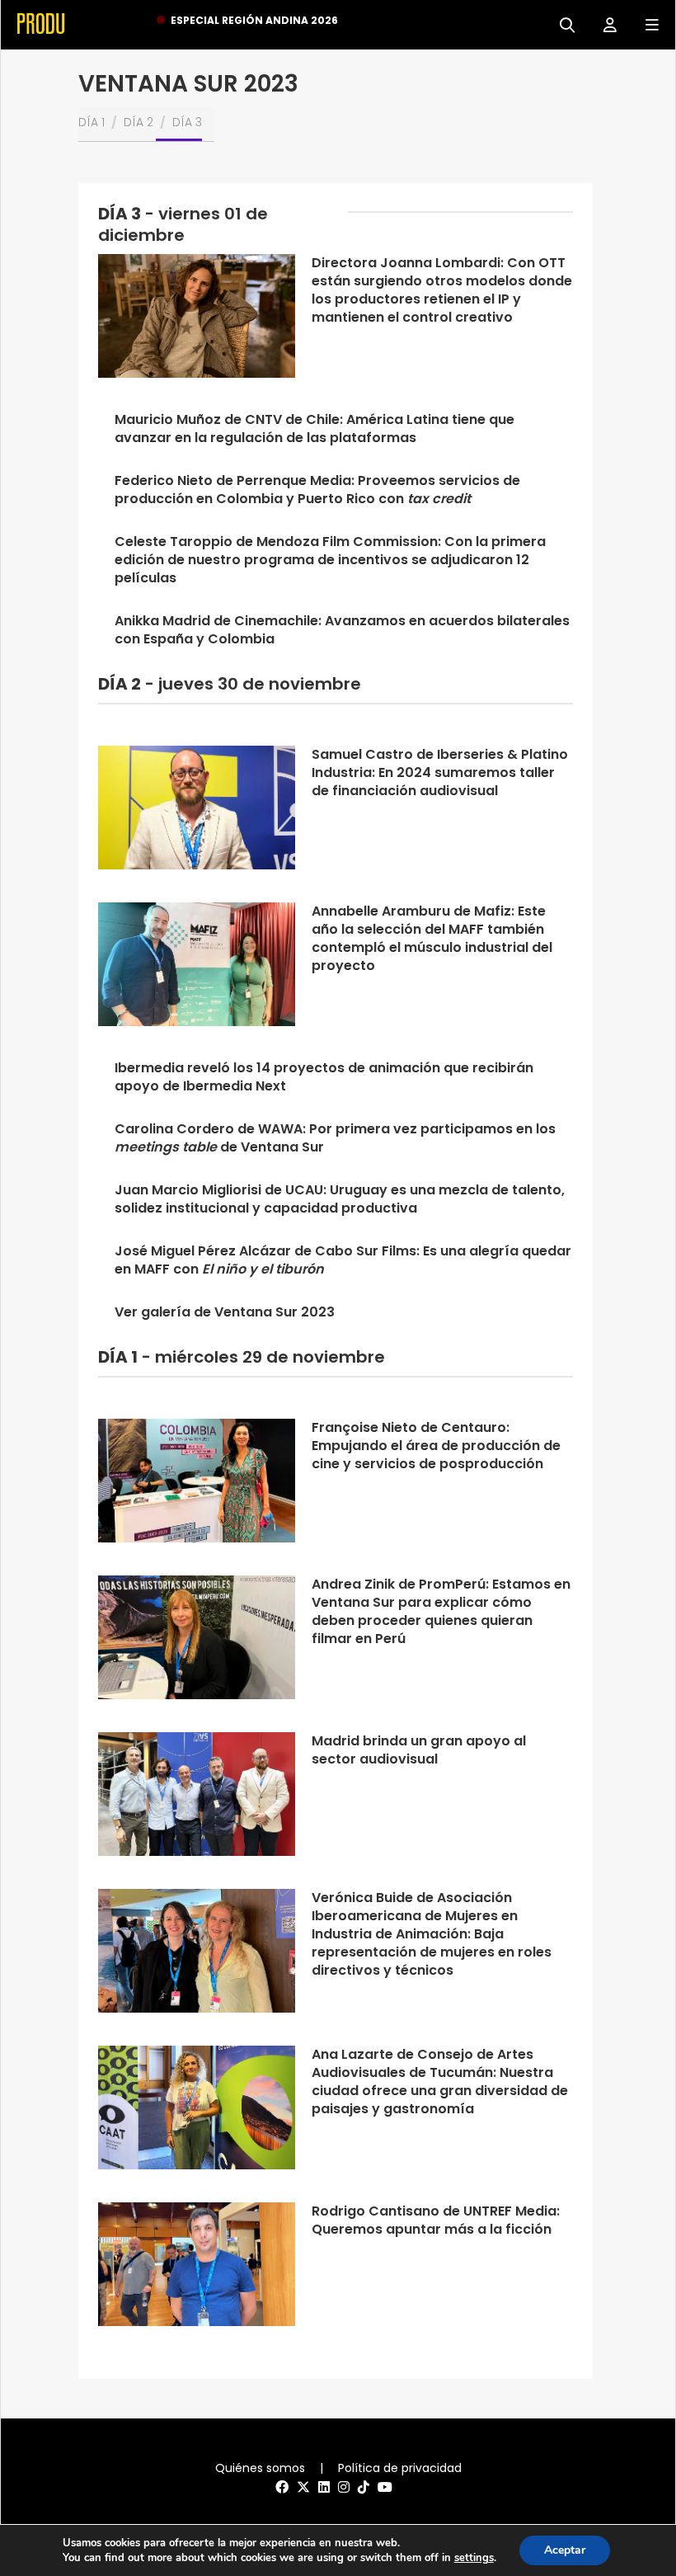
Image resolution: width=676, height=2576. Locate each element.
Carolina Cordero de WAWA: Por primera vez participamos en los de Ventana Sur (335, 1138)
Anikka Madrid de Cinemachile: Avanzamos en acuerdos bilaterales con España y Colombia (342, 630)
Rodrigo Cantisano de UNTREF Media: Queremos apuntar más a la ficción (436, 2220)
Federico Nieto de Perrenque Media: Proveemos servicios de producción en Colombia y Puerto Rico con (317, 490)
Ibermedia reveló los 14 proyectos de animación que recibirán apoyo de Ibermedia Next (324, 1077)
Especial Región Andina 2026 (254, 20)
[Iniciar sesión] (604, 24)
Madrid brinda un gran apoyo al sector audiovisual (419, 1750)
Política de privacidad (400, 2468)
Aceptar (565, 2550)
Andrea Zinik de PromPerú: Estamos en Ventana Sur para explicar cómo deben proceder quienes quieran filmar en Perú (441, 1611)
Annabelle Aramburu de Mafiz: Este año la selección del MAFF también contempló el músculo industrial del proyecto (432, 938)
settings (474, 2558)
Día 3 (187, 122)
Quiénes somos (260, 2468)
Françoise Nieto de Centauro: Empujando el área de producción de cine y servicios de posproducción (436, 1446)
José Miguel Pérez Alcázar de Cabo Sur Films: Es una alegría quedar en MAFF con (343, 1260)
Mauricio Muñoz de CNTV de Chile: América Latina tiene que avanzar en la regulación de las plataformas (315, 429)
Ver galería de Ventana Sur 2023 (225, 1312)
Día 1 (92, 122)
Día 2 (138, 122)
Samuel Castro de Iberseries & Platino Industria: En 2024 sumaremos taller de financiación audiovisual (440, 772)
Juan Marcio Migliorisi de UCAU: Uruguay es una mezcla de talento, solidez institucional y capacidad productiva (340, 1199)
